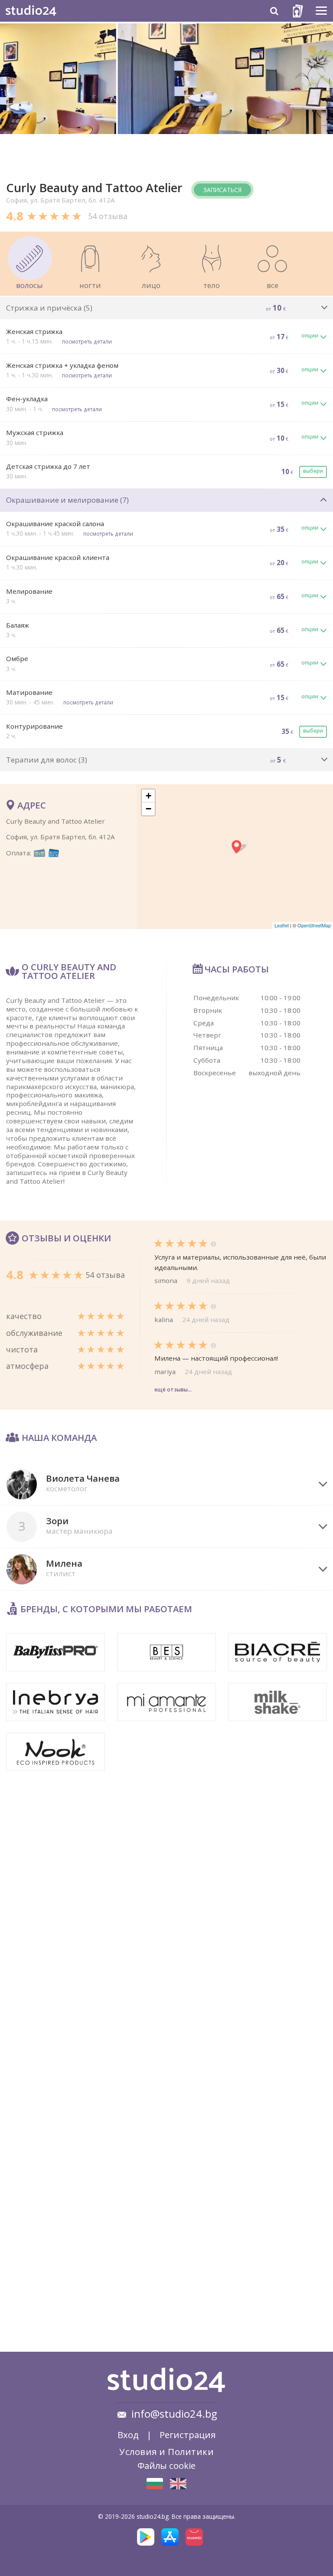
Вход (128, 2435)
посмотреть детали (87, 341)
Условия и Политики (166, 2452)
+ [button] (149, 796)
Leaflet (282, 925)
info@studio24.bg (174, 2414)
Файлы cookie (166, 2465)
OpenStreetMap (314, 925)
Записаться (222, 190)
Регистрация (188, 2435)
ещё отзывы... (173, 1389)
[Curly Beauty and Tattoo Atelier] (155, 2484)
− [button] (149, 809)
